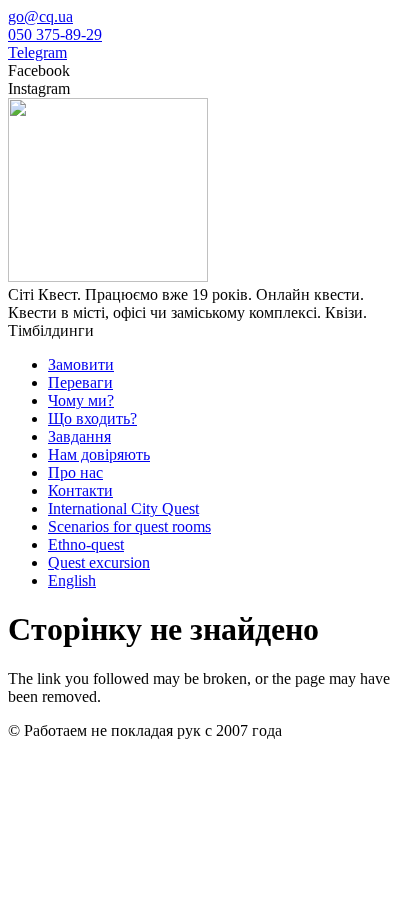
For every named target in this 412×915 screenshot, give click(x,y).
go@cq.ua (40, 16)
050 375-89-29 (55, 34)
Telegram (37, 52)
